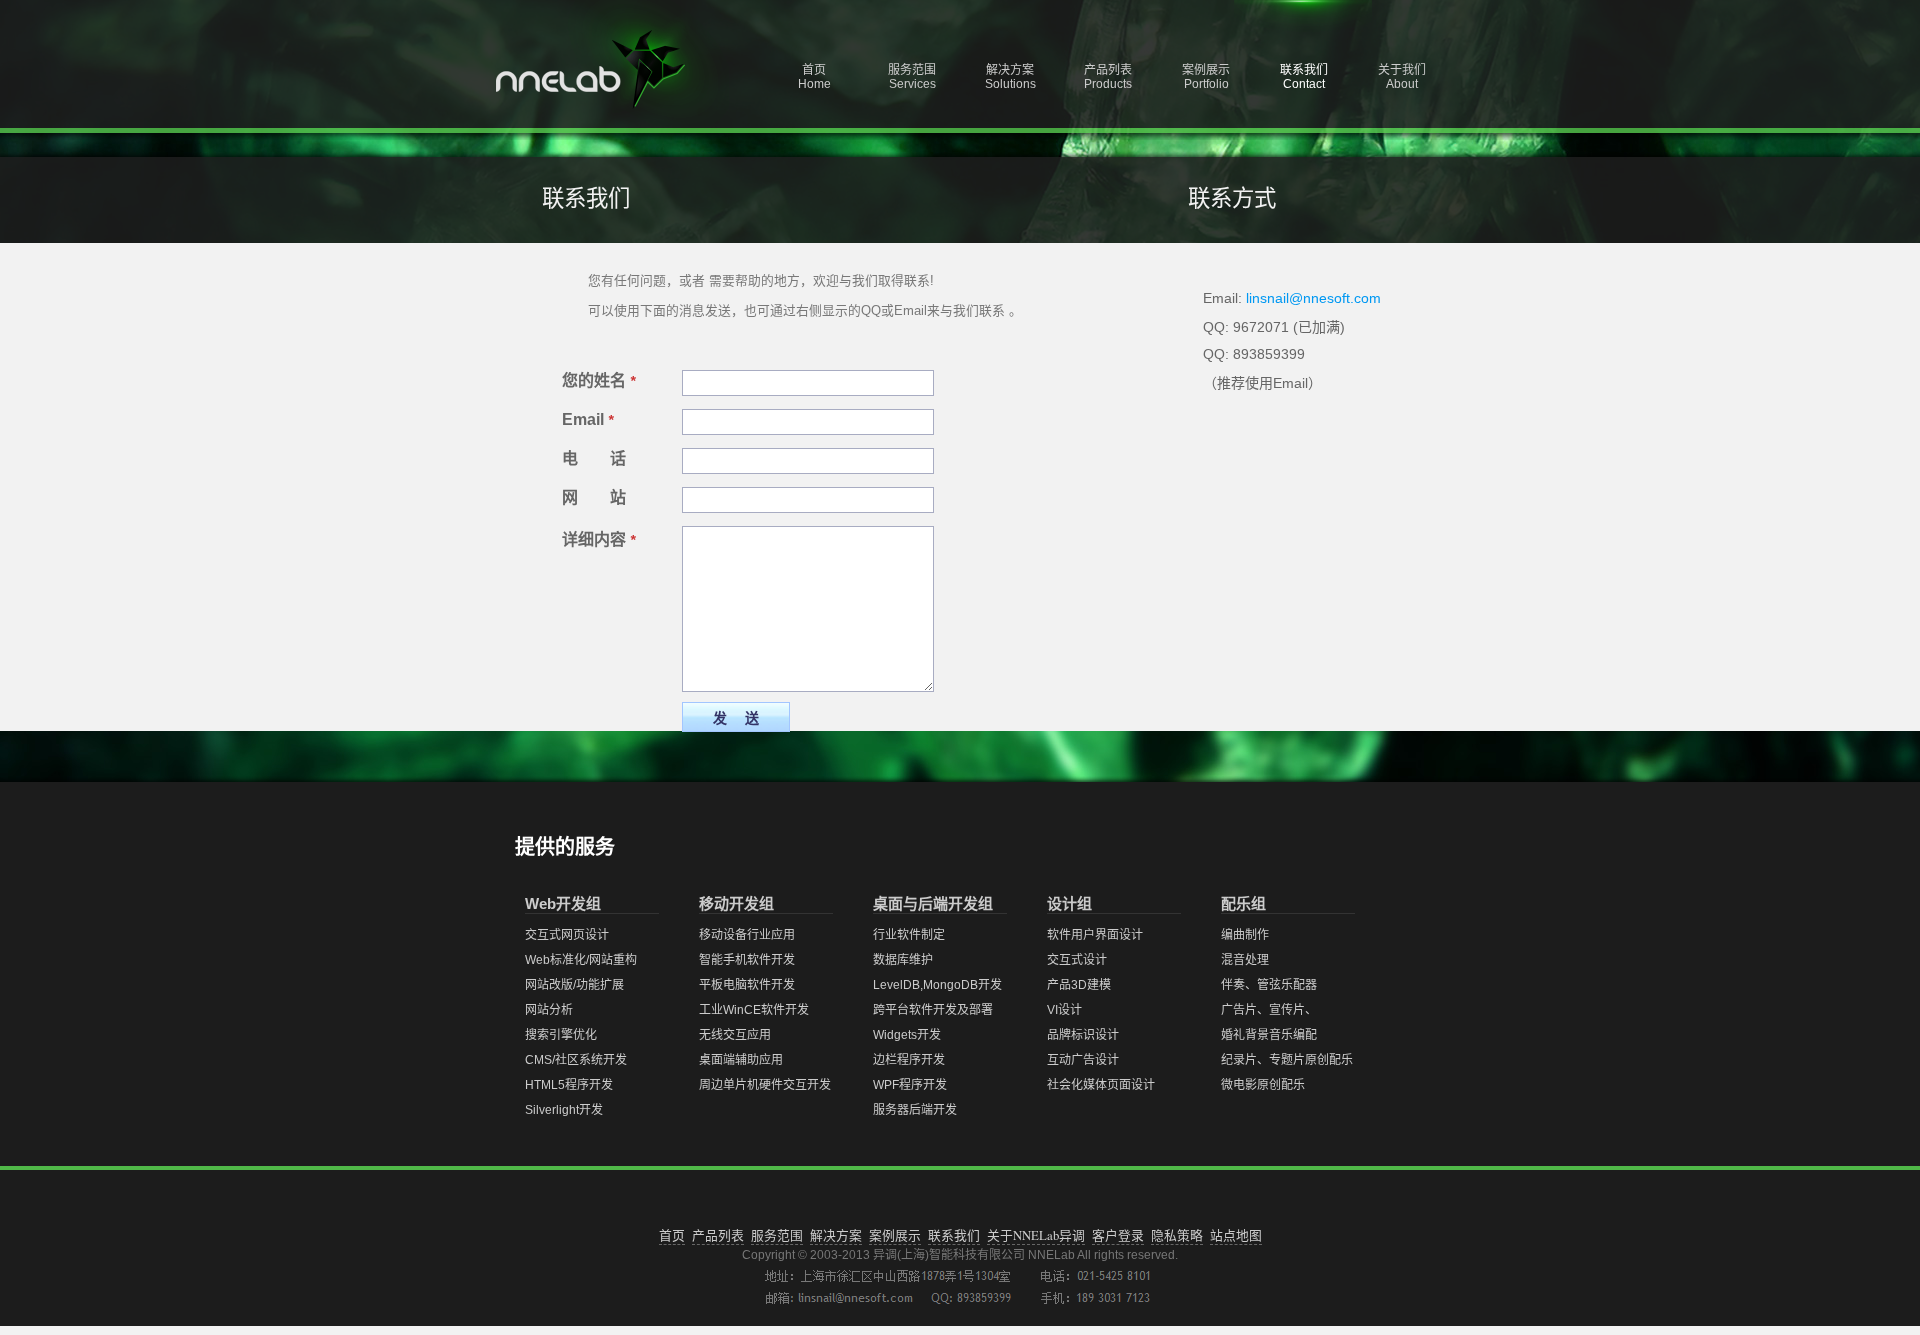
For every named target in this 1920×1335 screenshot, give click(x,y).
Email (587, 419)
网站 (610, 497)
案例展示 (895, 1235)
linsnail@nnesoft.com (1313, 298)
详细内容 (598, 539)
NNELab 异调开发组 (615, 70)
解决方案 (836, 1235)
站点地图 (1236, 1235)
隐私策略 (1177, 1235)
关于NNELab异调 (1036, 1235)
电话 (610, 458)
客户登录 (1118, 1235)
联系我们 (954, 1235)
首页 (672, 1235)
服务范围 (777, 1235)
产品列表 (718, 1235)
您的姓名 (598, 380)
